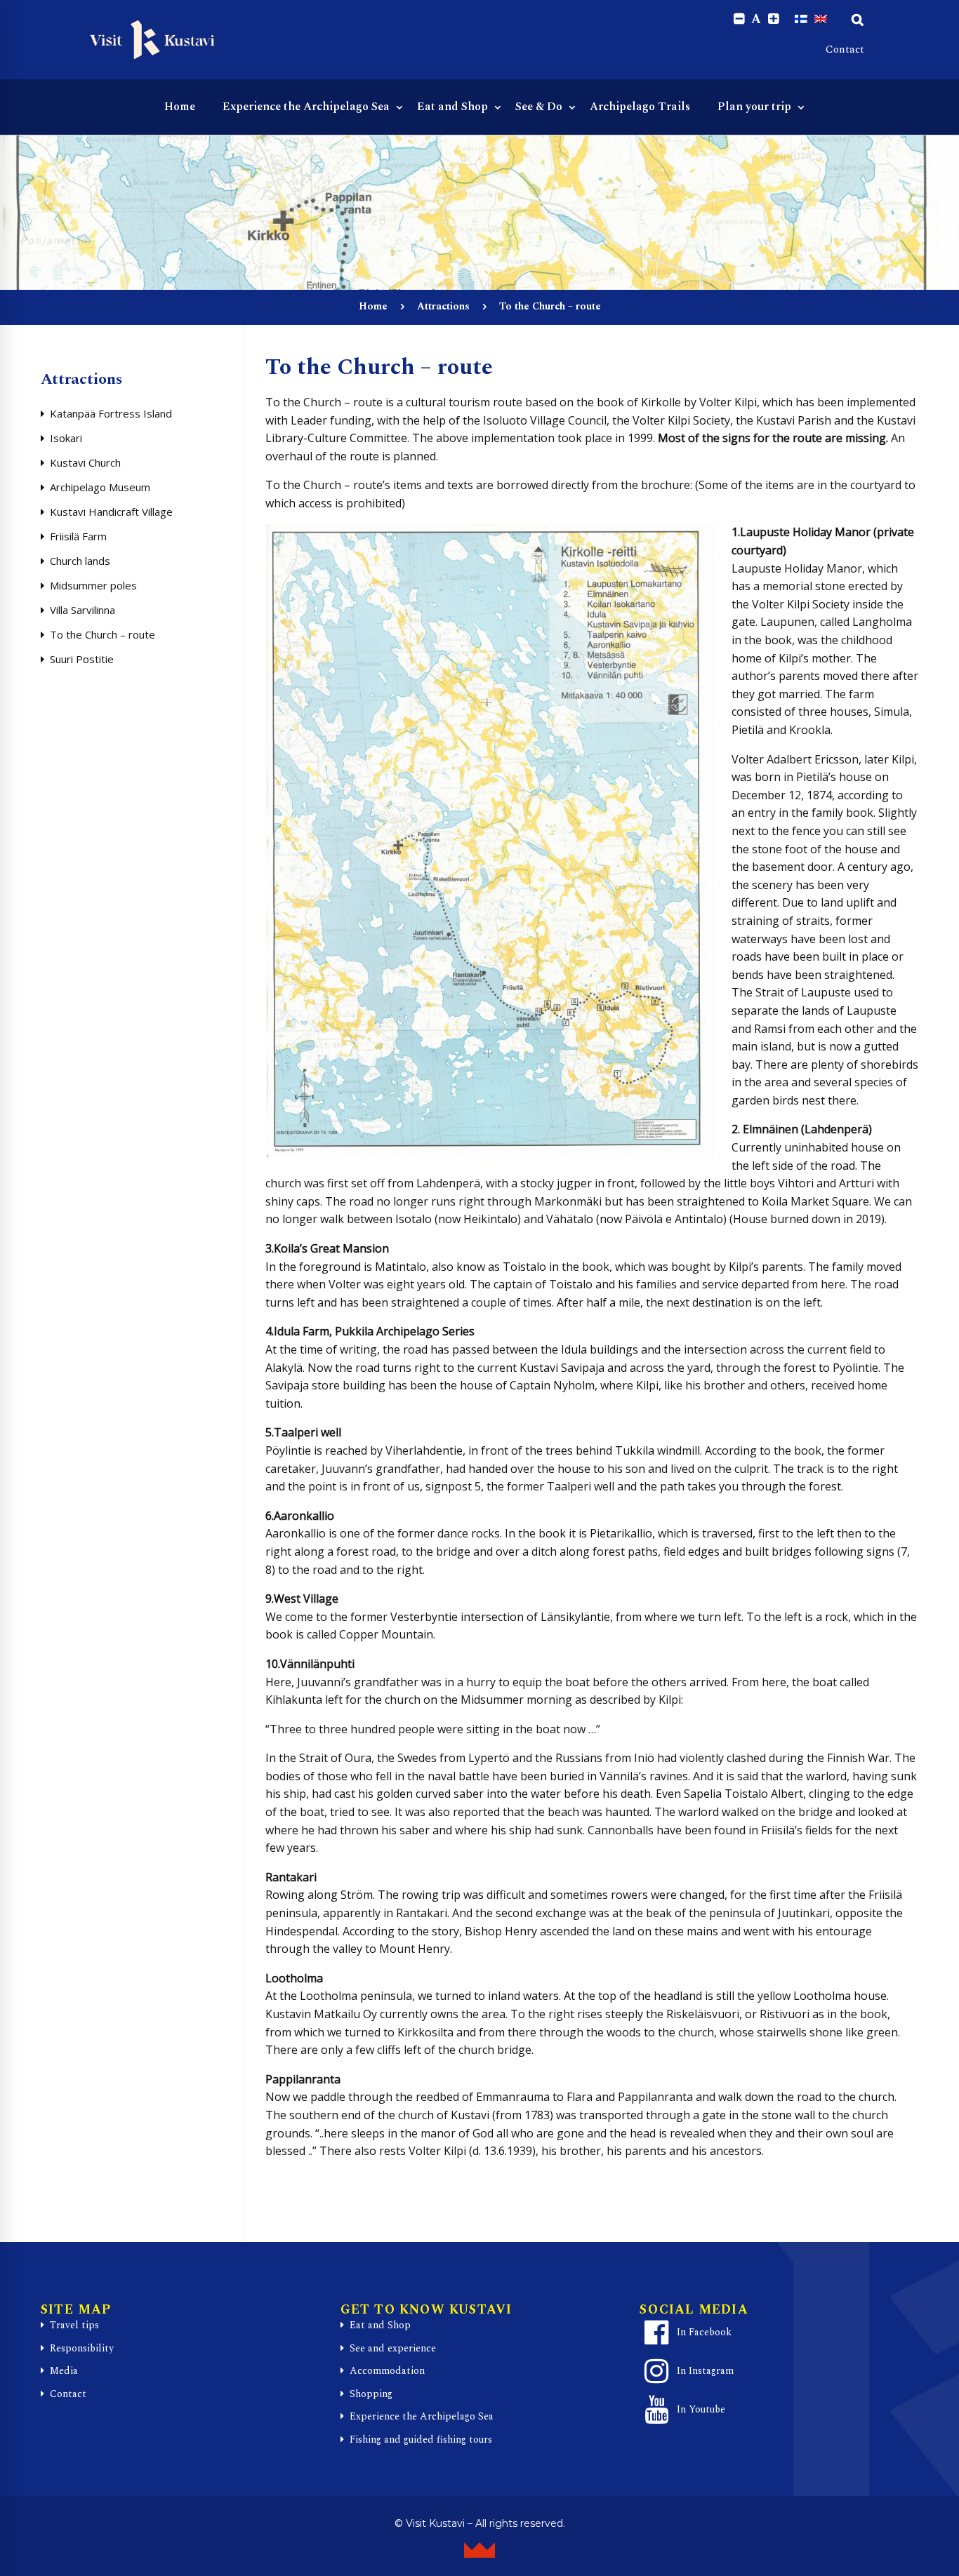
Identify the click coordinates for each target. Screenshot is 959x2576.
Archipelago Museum (100, 487)
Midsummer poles (93, 585)
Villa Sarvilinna (82, 610)
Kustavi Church (85, 462)
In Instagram (705, 2371)
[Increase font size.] (773, 19)
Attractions (443, 306)
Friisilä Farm (78, 536)
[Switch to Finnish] (801, 19)
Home (373, 306)
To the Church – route (102, 634)
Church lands (80, 561)
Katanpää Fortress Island (111, 413)
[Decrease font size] (739, 19)
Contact (845, 49)
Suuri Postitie (82, 659)
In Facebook (704, 2332)
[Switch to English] (821, 19)
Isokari (66, 438)
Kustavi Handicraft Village (111, 512)
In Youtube (701, 2409)
